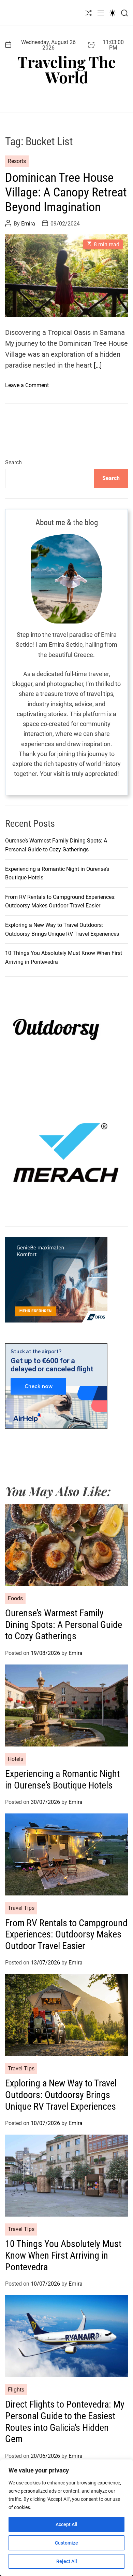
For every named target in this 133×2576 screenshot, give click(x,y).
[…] (98, 365)
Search (13, 462)
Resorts (17, 161)
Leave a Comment (27, 385)
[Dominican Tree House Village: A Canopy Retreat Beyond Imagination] (66, 275)
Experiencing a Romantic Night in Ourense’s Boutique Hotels (62, 1779)
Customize (66, 2543)
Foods (15, 1598)
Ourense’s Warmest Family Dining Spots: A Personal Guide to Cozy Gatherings (64, 1625)
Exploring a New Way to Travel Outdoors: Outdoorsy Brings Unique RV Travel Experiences (61, 2095)
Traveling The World (67, 69)
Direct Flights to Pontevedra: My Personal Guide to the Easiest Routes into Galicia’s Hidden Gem (65, 2422)
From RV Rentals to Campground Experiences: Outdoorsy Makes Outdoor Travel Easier (66, 1934)
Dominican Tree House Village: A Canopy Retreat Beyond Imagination (66, 192)
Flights (16, 2390)
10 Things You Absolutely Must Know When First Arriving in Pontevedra (63, 2255)
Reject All (67, 2561)
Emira (28, 224)
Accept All (66, 2524)
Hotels (16, 1759)
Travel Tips (21, 1908)
